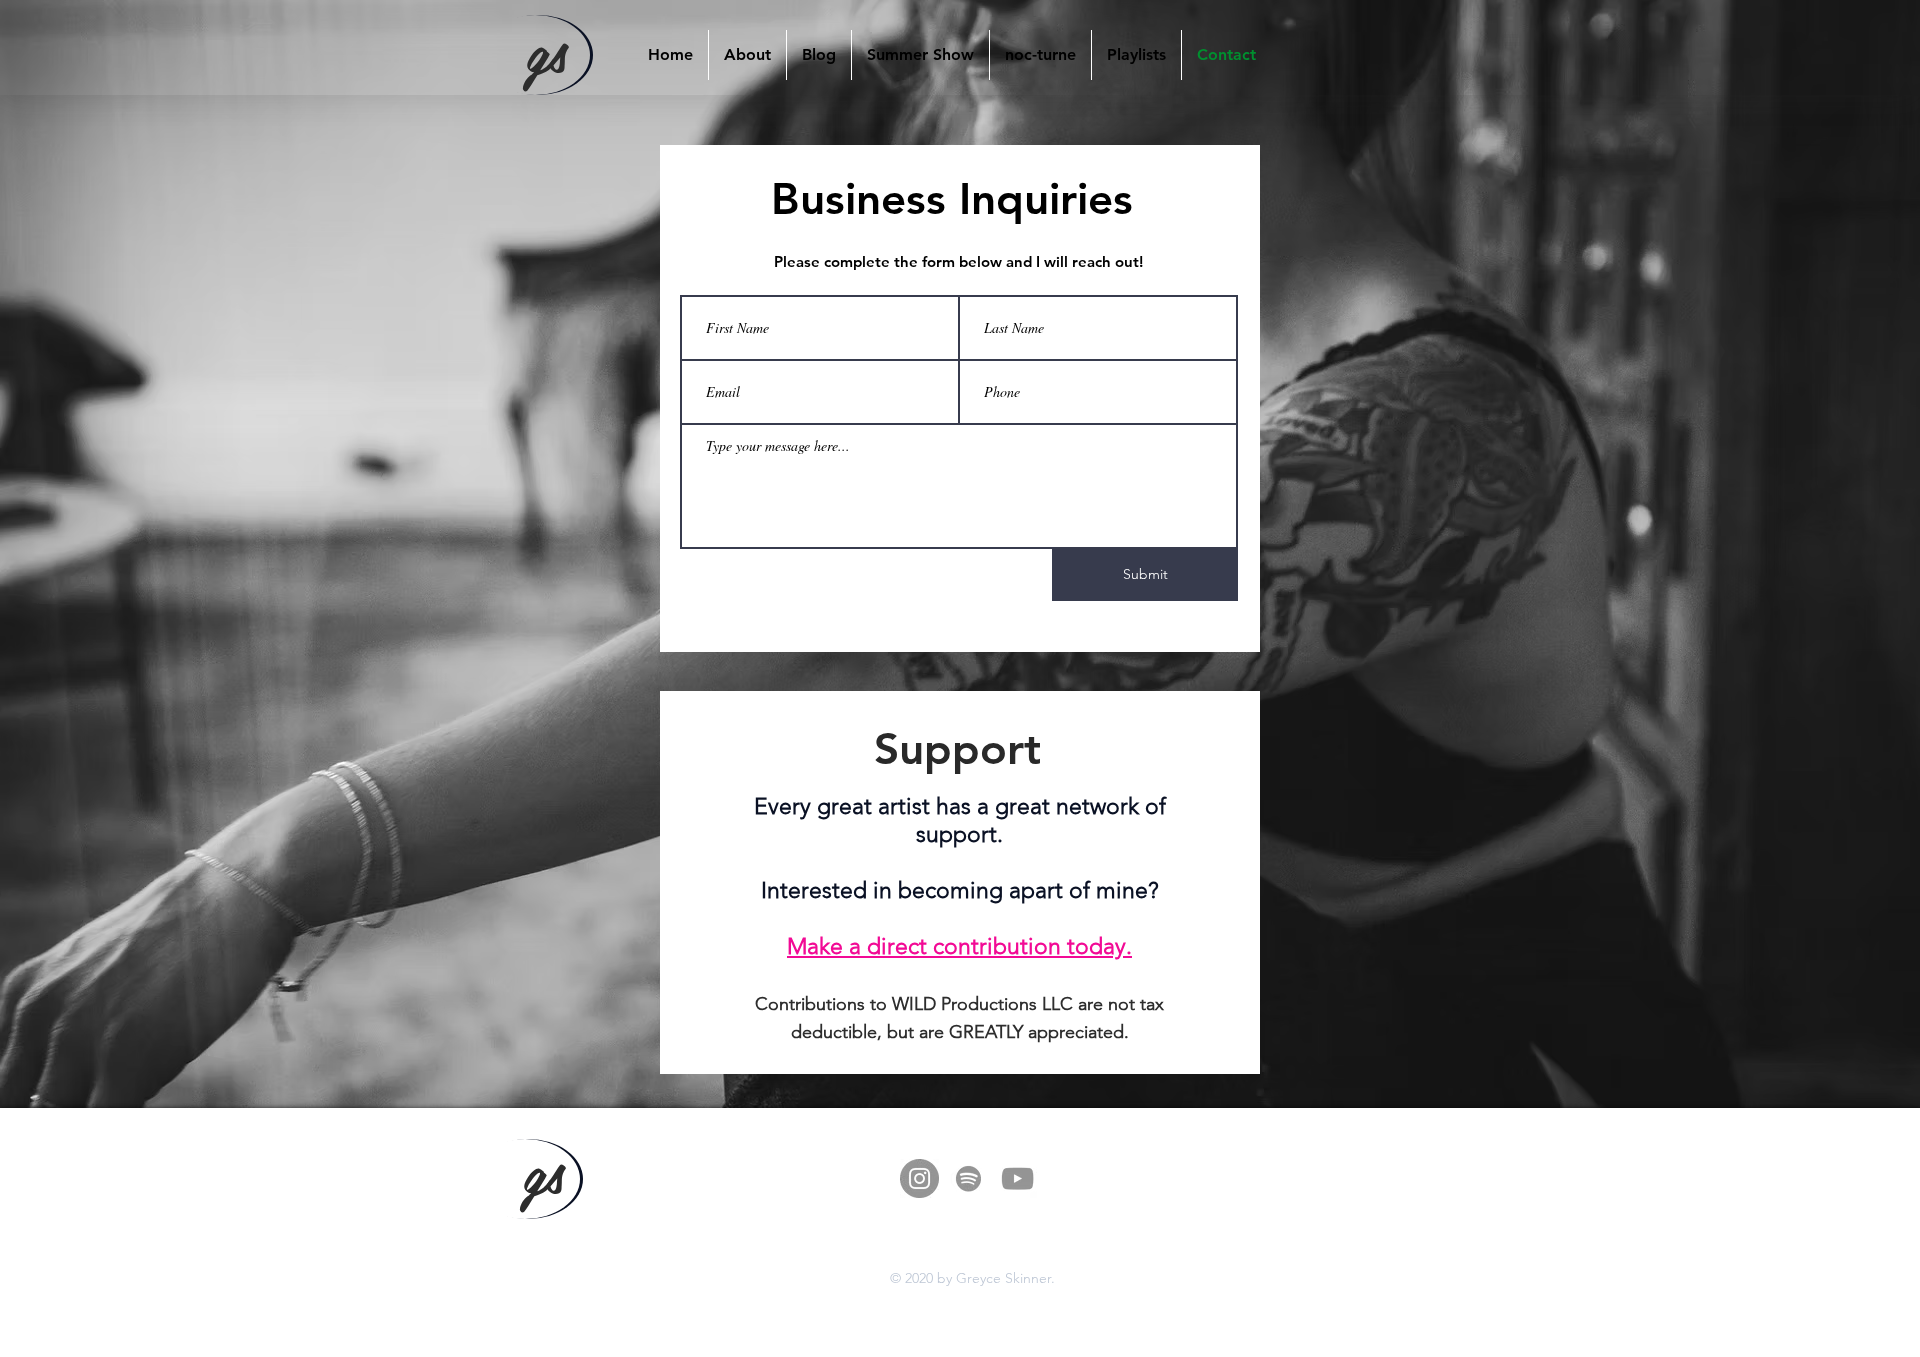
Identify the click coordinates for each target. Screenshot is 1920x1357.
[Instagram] (919, 1178)
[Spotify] (968, 1178)
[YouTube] (1017, 1178)
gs (546, 49)
